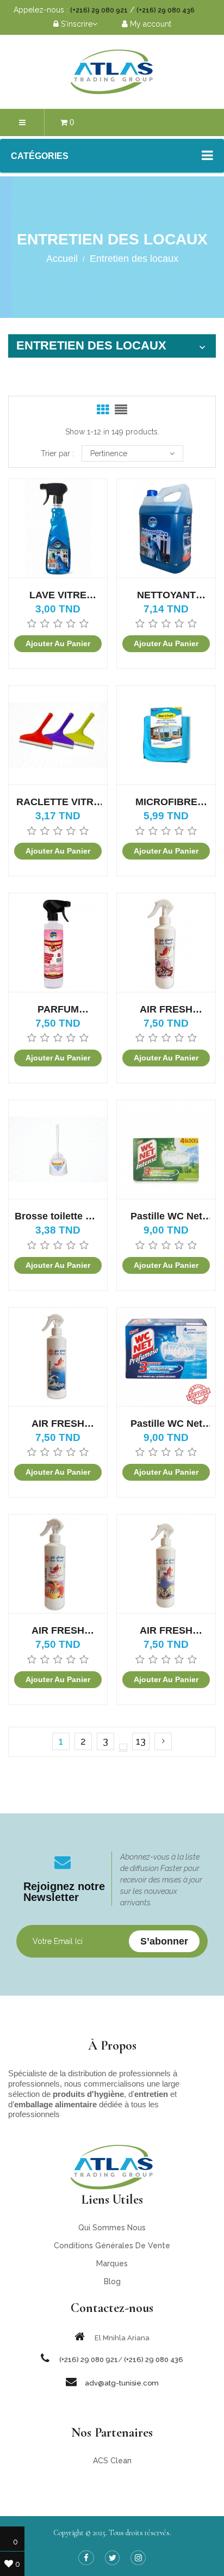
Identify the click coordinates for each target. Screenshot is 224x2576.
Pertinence (109, 453)
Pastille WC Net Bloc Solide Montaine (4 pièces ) (166, 1216)
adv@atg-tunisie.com (122, 2383)
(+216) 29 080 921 (99, 10)
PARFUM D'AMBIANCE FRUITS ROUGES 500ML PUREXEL (58, 1010)
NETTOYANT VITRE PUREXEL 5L (166, 595)
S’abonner (164, 1941)
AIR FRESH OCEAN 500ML (58, 1424)
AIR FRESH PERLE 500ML (166, 1631)
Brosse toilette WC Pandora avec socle (58, 1216)
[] (163, 1741)
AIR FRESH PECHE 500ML (58, 1631)
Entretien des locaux (91, 345)
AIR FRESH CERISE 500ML (166, 1010)
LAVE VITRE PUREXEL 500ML (58, 595)
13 (141, 1741)
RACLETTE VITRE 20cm (58, 802)
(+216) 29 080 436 (166, 10)
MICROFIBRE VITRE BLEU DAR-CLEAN (166, 802)
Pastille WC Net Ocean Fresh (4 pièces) (166, 1424)
